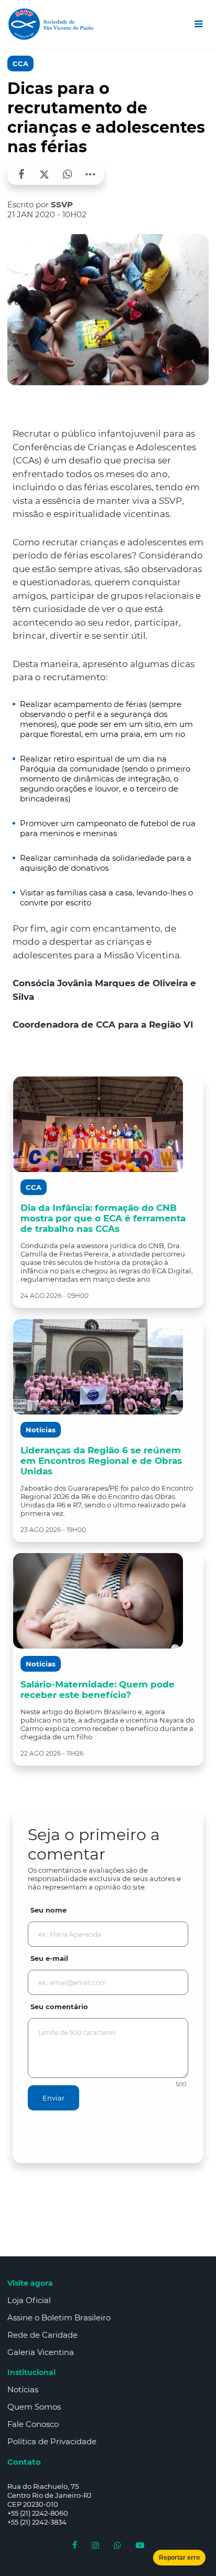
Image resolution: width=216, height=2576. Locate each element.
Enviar (53, 2098)
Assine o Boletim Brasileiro (59, 2318)
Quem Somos (34, 2407)
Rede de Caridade (42, 2335)
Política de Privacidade (52, 2441)
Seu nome (48, 1910)
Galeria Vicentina (41, 2352)
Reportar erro (179, 2558)
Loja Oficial (29, 2300)
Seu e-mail (49, 1958)
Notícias (23, 2389)
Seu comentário (59, 2007)
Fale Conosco (33, 2424)
